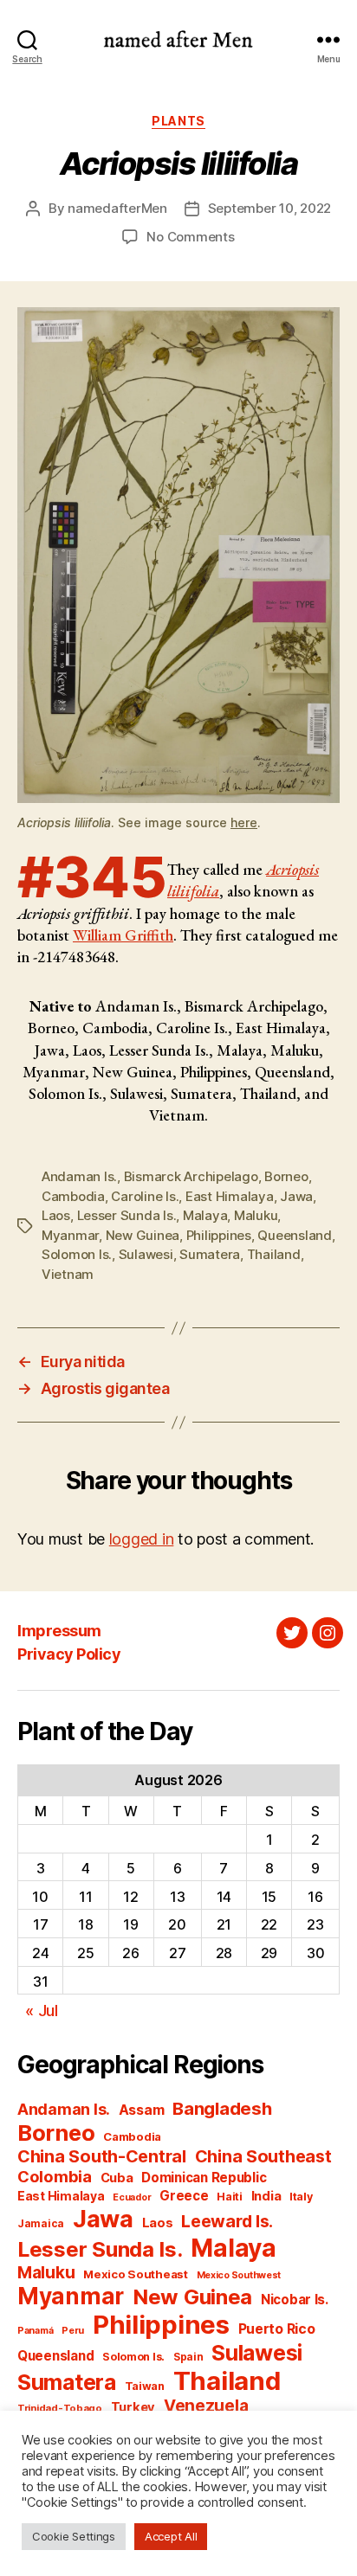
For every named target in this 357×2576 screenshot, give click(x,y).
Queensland (294, 1235)
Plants (178, 121)
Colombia (55, 2176)
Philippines (219, 1235)
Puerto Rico (277, 2329)
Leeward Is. (227, 2221)
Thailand (274, 1254)
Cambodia (73, 1196)
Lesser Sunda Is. (127, 1215)
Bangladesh (222, 2108)
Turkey (133, 2407)
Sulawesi (146, 1254)
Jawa (296, 1196)
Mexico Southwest (239, 2275)
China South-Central (102, 2156)
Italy (301, 2197)
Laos (56, 1215)
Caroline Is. (145, 1196)
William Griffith (123, 935)
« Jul (42, 2011)
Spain (188, 2357)
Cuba (117, 2178)
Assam (142, 2110)
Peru (73, 2331)
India (266, 2196)
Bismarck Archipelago (191, 1176)
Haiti (230, 2197)
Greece (184, 2196)
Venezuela (206, 2406)
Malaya (205, 1215)
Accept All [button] (171, 2536)
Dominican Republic (204, 2178)
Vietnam (68, 1274)
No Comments (190, 237)
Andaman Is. (79, 1176)
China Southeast (263, 2156)
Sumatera (210, 1254)
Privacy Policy (69, 1654)
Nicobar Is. (295, 2300)
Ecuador (132, 2197)
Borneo (286, 1176)
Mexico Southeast (136, 2274)
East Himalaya (230, 1196)
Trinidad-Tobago (60, 2408)
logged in (142, 1539)
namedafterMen (117, 208)
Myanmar (70, 1235)
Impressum (59, 1631)
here (244, 822)
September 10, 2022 (269, 208)
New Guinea (143, 1235)
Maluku (256, 1215)
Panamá (35, 2331)
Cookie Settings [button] (74, 2536)
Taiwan (145, 2386)
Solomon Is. (77, 1254)
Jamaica (41, 2223)
